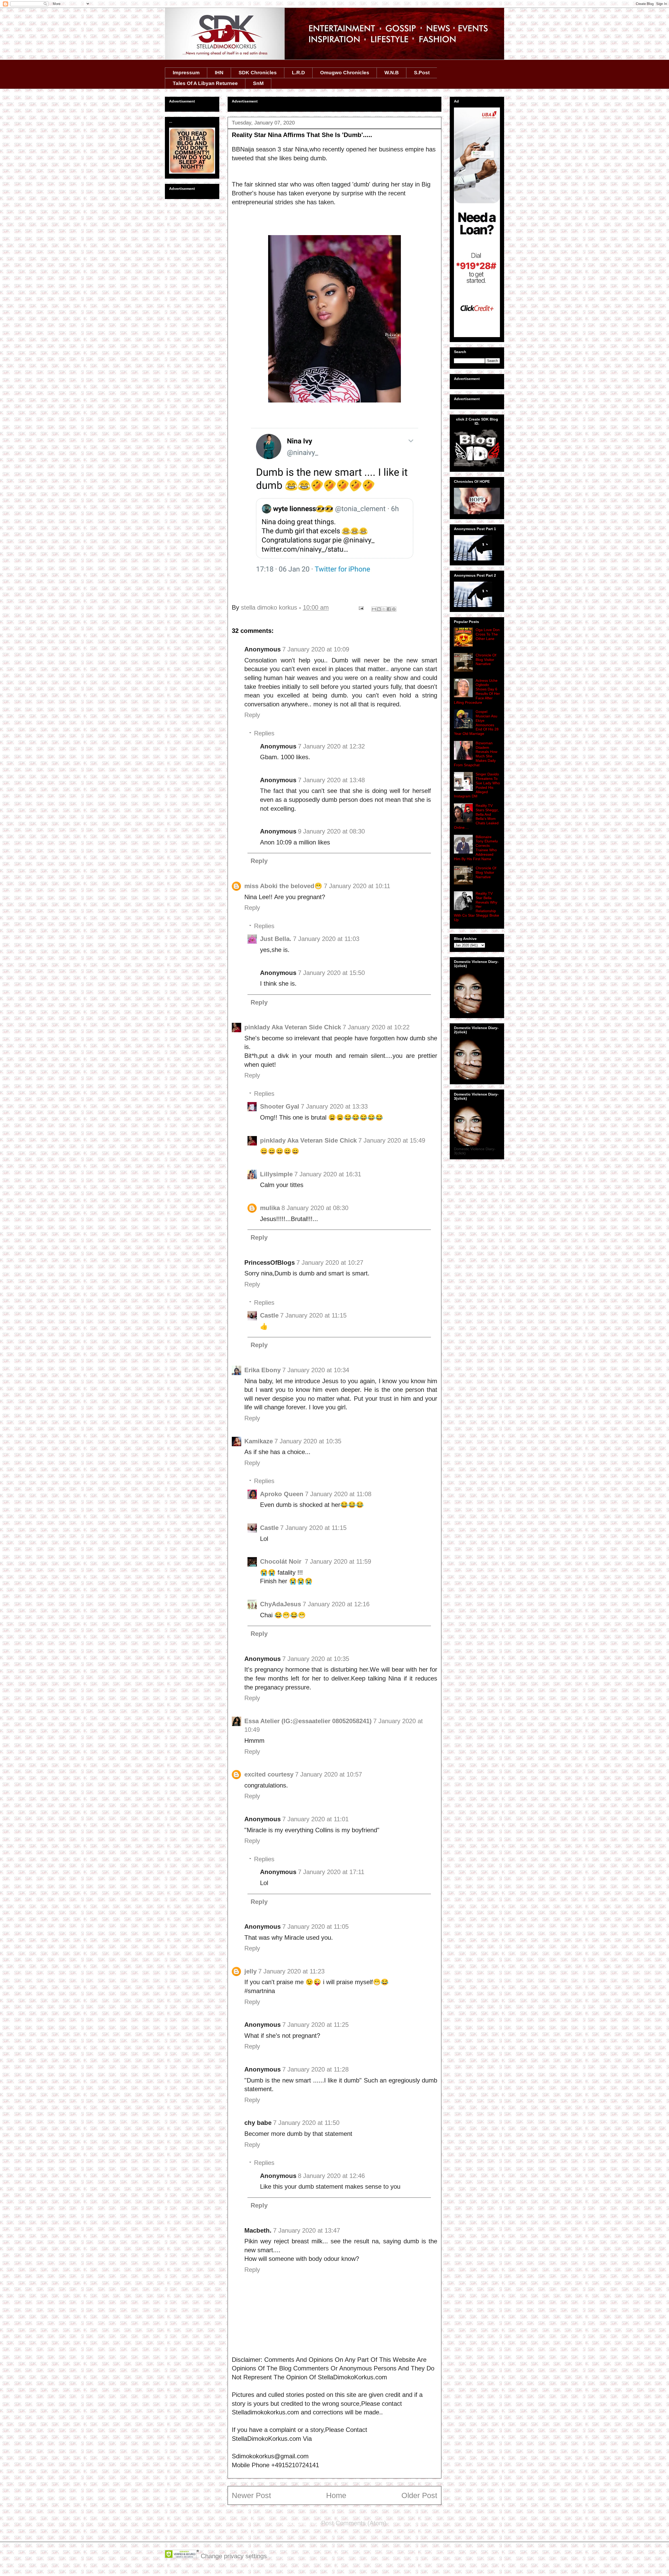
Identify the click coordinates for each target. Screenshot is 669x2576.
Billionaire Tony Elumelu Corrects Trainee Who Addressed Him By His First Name (476, 848)
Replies (264, 733)
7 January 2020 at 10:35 (308, 1441)
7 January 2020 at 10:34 (316, 1370)
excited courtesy (269, 1774)
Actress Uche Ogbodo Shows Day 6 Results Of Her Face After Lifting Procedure (477, 691)
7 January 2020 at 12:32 (331, 746)
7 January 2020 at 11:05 (315, 1927)
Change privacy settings (234, 2556)
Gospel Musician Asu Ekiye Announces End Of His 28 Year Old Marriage (476, 723)
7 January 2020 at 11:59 (338, 1561)
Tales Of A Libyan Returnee (205, 83)
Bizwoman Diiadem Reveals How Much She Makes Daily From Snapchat (476, 754)
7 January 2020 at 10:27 (330, 1263)
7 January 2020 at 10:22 (376, 1027)
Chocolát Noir (282, 1561)
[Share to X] (384, 609)
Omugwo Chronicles (345, 73)
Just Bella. (276, 939)
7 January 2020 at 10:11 (357, 886)
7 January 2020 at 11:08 (338, 1494)
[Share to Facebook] (389, 609)
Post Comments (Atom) (354, 2523)
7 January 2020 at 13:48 (331, 780)
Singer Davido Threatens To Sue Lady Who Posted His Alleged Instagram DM (477, 785)
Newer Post (251, 2495)
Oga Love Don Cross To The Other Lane (488, 634)
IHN (219, 73)
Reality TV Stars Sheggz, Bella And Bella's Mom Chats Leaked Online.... (476, 816)
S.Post (422, 73)
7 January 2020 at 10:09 (316, 649)
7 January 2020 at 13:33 (334, 1106)
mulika (270, 1208)
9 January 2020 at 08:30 (331, 831)
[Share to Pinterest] (394, 609)
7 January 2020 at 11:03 (326, 939)
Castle (269, 1315)
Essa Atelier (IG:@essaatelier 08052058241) (308, 1721)
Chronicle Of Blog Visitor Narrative (486, 660)
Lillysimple (276, 1174)
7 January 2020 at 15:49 (392, 1140)
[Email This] (374, 609)
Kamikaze (259, 1441)
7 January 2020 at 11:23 (291, 1971)
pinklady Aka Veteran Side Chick (293, 1027)
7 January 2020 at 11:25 (315, 2025)
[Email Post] (361, 607)
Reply (252, 715)
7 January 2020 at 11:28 (315, 2069)
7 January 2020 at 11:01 (315, 1819)
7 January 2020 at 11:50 (306, 2123)
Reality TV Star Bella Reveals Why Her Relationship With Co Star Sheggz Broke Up (477, 907)
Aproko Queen (282, 1494)
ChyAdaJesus (281, 1604)
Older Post (419, 2495)
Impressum (186, 73)
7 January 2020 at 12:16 (336, 1604)
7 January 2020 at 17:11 (331, 1872)
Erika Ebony (263, 1370)
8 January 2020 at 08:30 (315, 1208)
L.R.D (298, 73)
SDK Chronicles (258, 73)
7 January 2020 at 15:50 (331, 973)
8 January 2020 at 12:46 (331, 2176)
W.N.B (392, 73)
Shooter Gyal (280, 1106)
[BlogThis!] (379, 609)
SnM (258, 83)
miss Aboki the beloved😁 (283, 886)
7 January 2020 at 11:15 (313, 1315)
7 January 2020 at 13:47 (307, 2230)
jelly (250, 1971)
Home (336, 2495)
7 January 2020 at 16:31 (328, 1174)
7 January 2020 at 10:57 (328, 1774)
